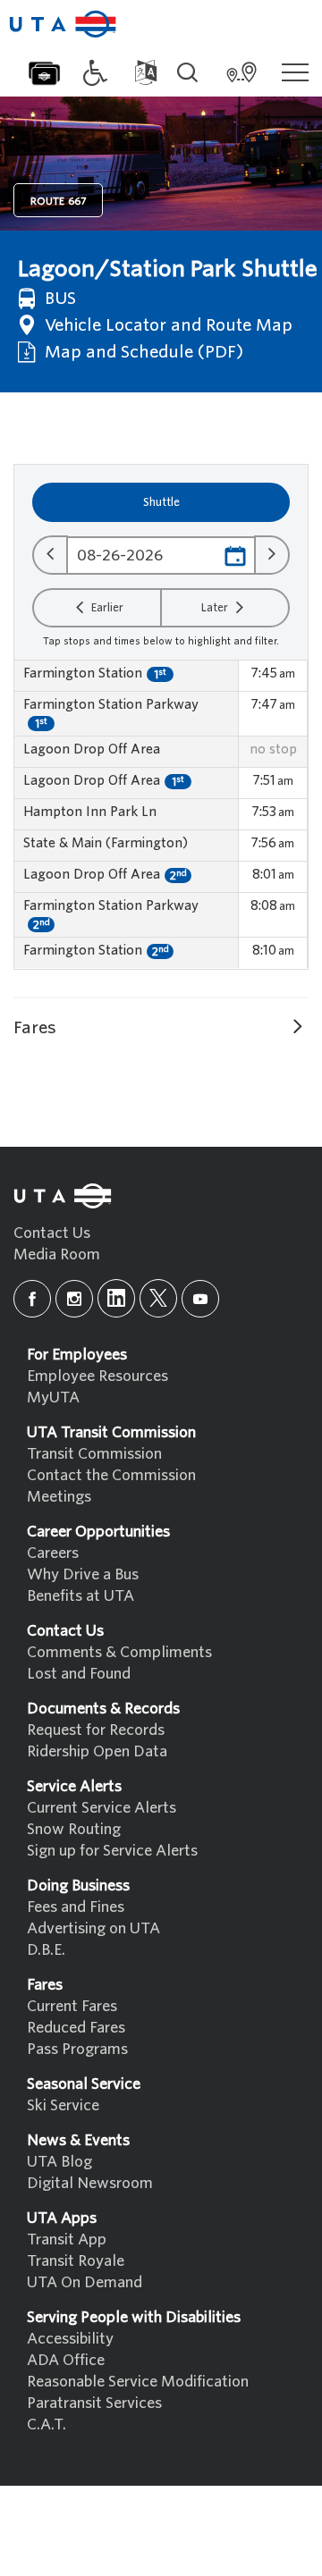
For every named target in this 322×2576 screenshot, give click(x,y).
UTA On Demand (85, 2282)
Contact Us (52, 1233)
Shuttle (161, 502)
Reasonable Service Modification (138, 2382)
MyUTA (53, 1397)
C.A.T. (47, 2424)
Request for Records (96, 1730)
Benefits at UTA (80, 1596)
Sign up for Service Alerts (112, 1851)
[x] (158, 1298)
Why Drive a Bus (83, 1574)
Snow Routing (74, 1829)
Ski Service (63, 2105)
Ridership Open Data (97, 1751)
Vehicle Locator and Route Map (166, 325)
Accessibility (70, 2339)
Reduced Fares (76, 2028)
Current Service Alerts (102, 1808)
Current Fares (72, 2006)
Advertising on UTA (93, 1928)
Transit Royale (76, 2261)
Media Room (57, 1254)
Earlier (106, 607)
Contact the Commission (111, 1475)
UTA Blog (59, 2162)
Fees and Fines (76, 1907)
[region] (161, 815)
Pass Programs (77, 2049)
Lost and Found (79, 1674)
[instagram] (74, 1299)
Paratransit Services (94, 2403)
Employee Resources (97, 1376)
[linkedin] (116, 1298)
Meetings (59, 1497)
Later (216, 607)
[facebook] (32, 1299)
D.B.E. (46, 1950)
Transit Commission (94, 1454)
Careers (53, 1553)
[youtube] (200, 1299)
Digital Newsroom (90, 2183)
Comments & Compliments (119, 1652)
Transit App (67, 2239)
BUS (58, 298)
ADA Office (66, 2360)
